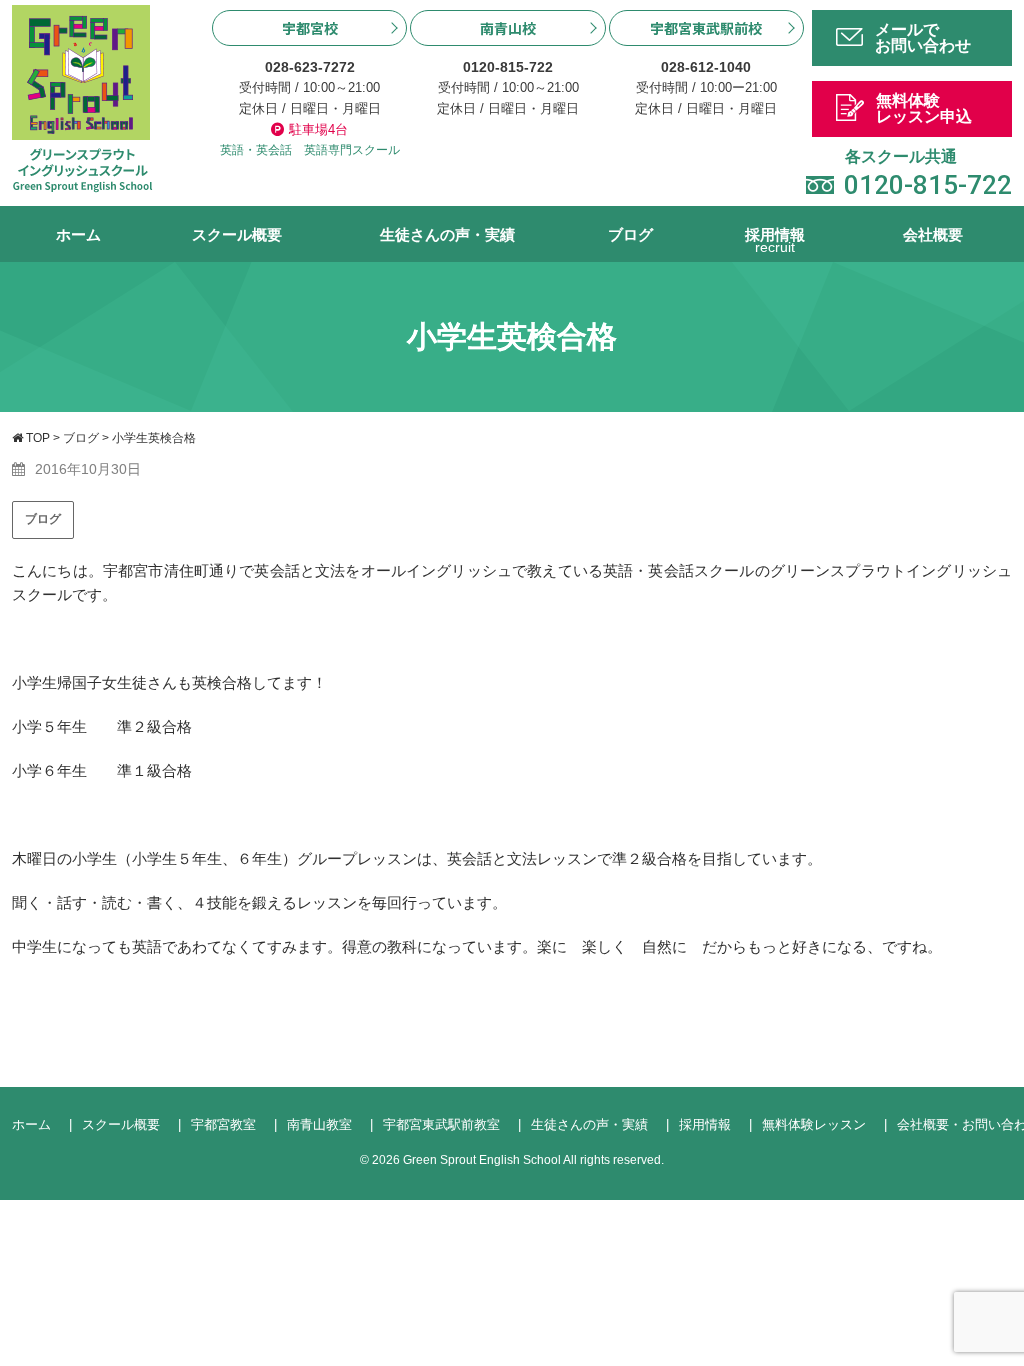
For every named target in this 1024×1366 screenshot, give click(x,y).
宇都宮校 (310, 28)
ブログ (630, 234)
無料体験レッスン (814, 1124)
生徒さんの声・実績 (447, 234)
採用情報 (775, 241)
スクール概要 (237, 234)
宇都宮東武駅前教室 (441, 1124)
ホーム (78, 234)
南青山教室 (319, 1124)
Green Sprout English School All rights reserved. (533, 1160)
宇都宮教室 (223, 1124)
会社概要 (933, 234)
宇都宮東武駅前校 (706, 28)
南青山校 (508, 28)
